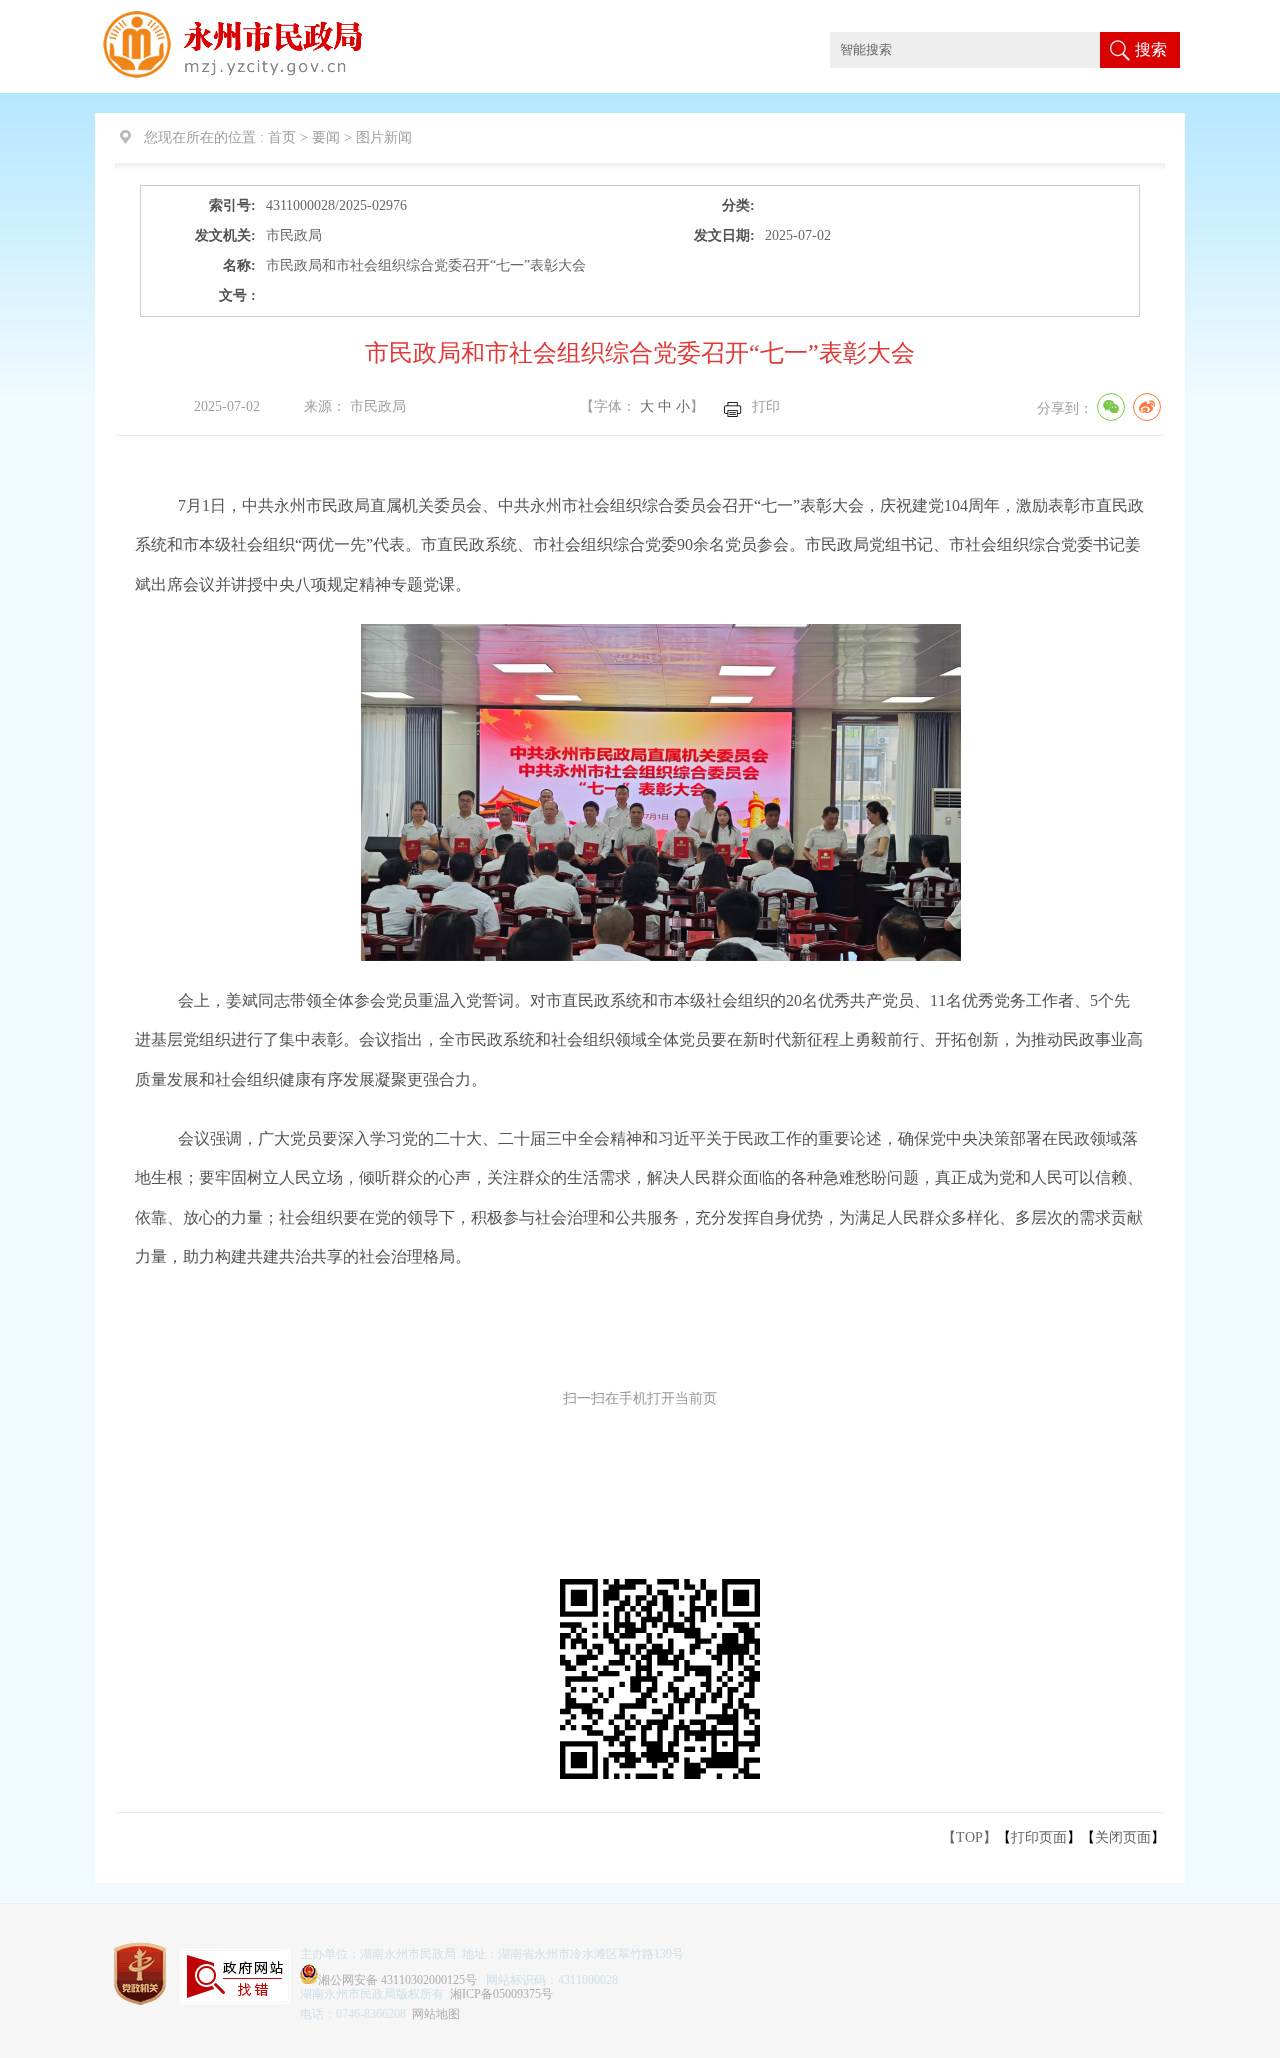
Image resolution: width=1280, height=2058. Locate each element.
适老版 (1233, 18)
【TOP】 (969, 1837)
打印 (766, 406)
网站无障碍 (1165, 18)
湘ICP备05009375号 (501, 1994)
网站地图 (436, 2014)
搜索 (1151, 49)
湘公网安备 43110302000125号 (397, 1980)
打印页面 (1039, 1837)
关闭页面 (1123, 1837)
